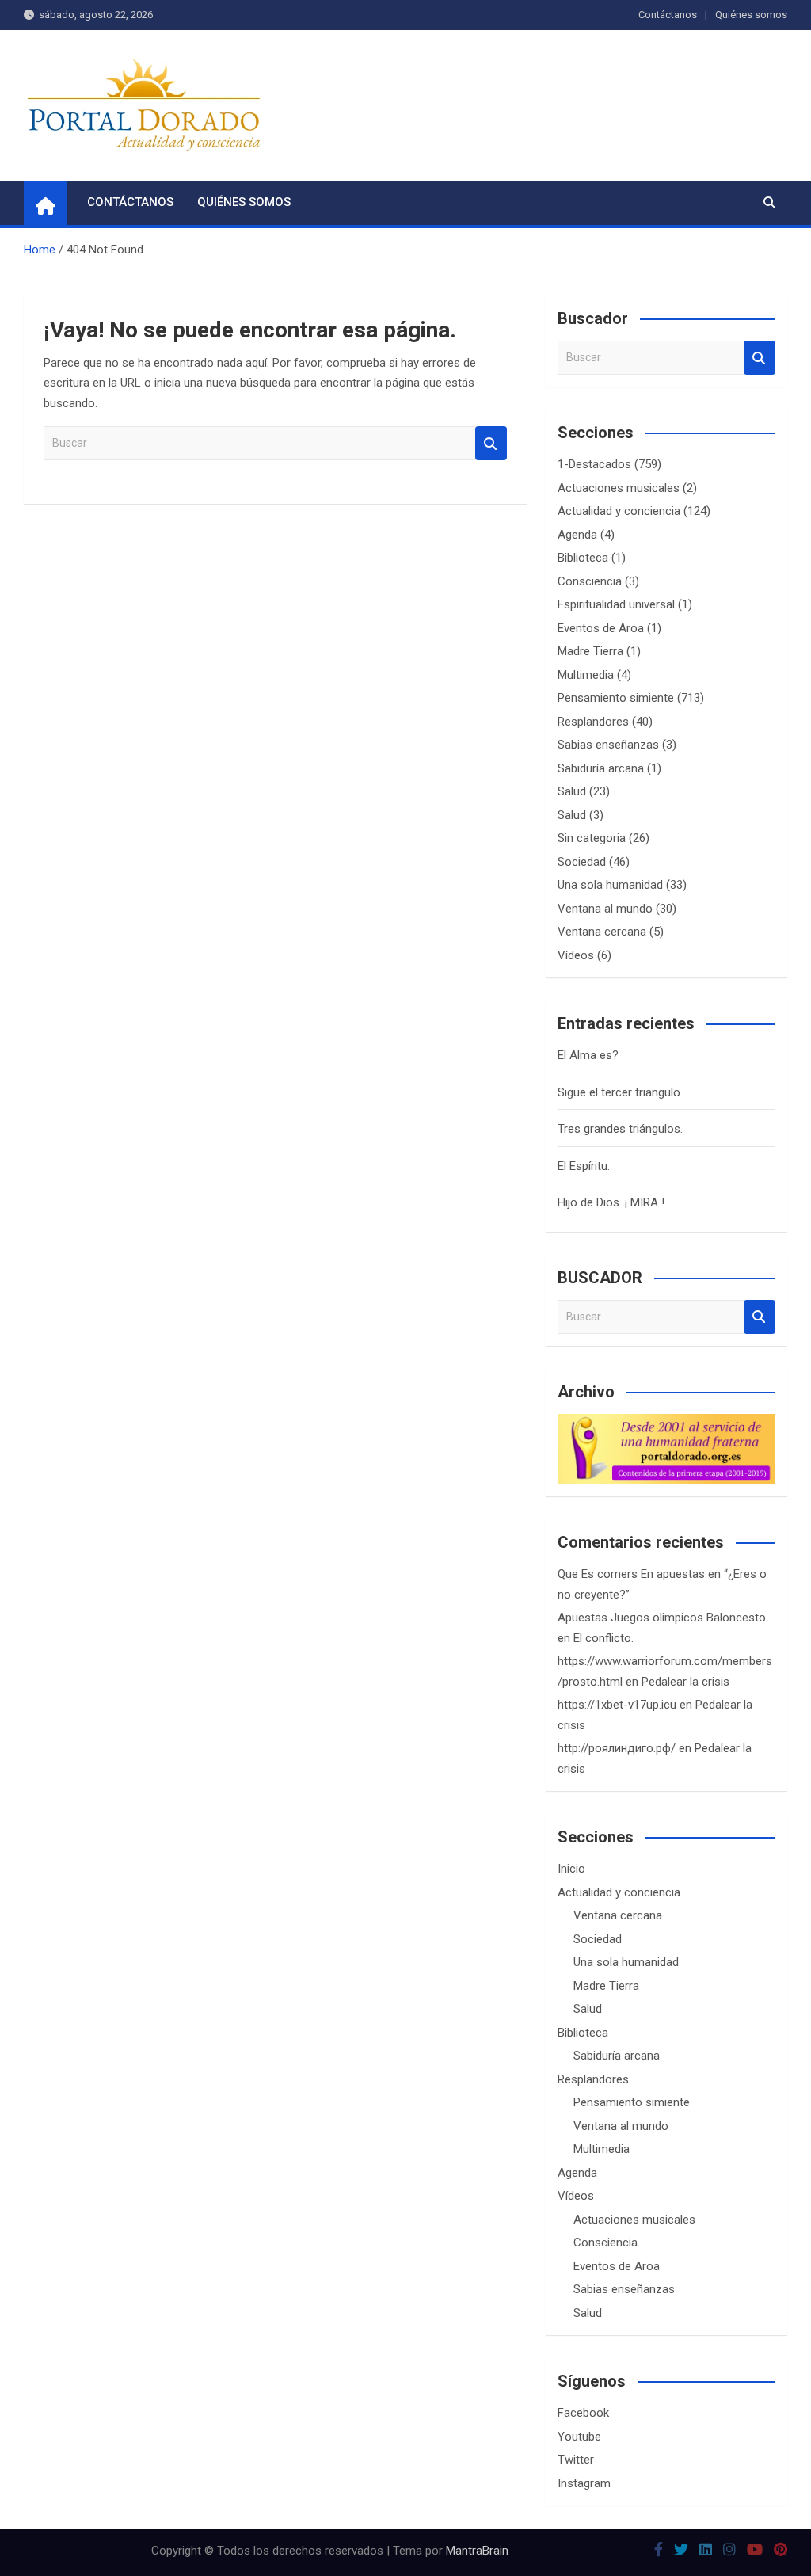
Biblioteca (583, 558)
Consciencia (590, 581)
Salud (572, 791)
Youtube (579, 2437)
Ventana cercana (602, 932)
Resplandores (593, 722)
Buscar (491, 443)
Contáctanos (668, 15)
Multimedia (586, 675)
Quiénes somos (751, 15)
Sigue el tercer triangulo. (620, 1092)
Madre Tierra (590, 651)
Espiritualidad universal (616, 604)
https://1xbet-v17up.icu (617, 1705)
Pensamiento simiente (616, 698)
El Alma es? (588, 1055)
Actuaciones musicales (619, 488)
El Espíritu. (584, 1166)
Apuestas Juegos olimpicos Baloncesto (662, 1618)
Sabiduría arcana (601, 768)
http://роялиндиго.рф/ (617, 1748)
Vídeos (576, 955)
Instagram (584, 2483)
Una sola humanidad (610, 885)
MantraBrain (477, 2551)
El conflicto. (603, 1638)
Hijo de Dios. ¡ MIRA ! (611, 1202)
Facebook (583, 2413)
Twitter (576, 2460)
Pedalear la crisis (685, 1682)
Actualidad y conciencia (619, 511)
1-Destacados (594, 464)
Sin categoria (592, 838)
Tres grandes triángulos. (620, 1129)
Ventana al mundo (605, 909)
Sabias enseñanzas (608, 745)
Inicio (571, 1869)
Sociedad (582, 862)
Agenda (577, 535)
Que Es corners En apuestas (631, 1574)
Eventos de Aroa (601, 628)
